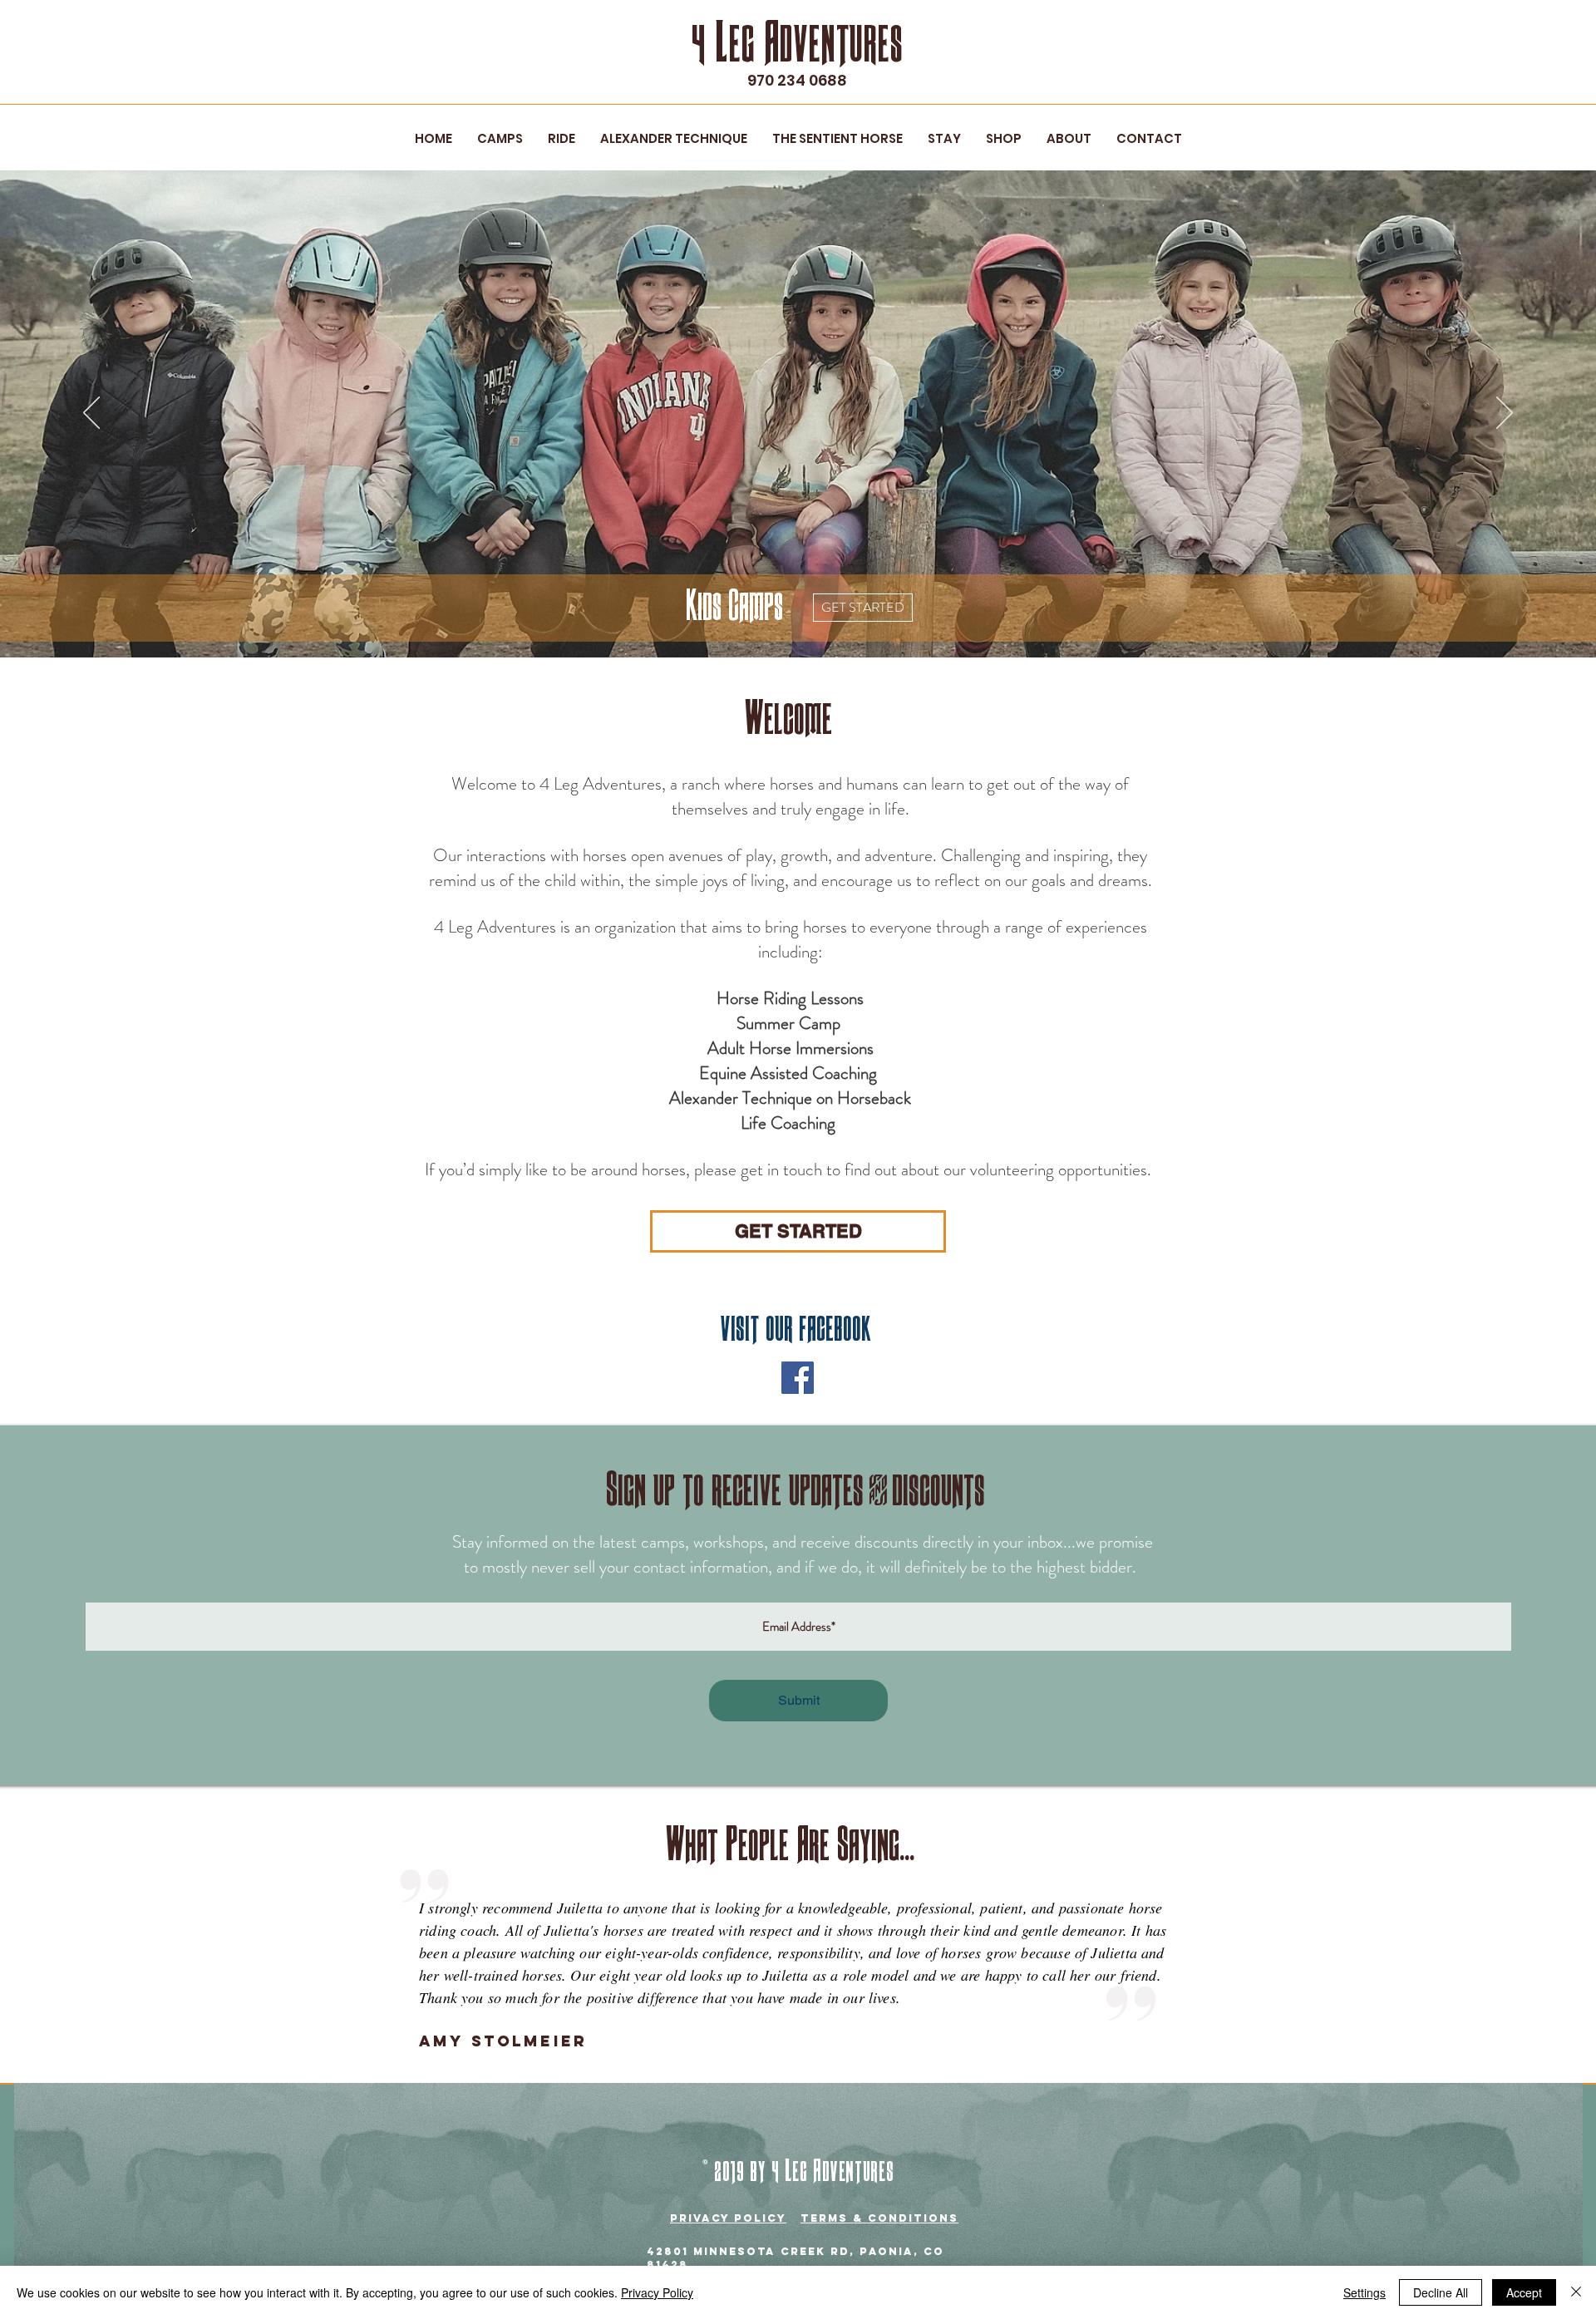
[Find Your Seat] (830, 624)
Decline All (1441, 2292)
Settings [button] (1364, 2292)
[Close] (1576, 2292)
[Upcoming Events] (800, 624)
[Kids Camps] (767, 624)
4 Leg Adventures (797, 44)
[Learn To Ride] (783, 625)
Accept (1524, 2292)
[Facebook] (798, 1378)
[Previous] (91, 414)
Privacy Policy (657, 2292)
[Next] (1505, 414)
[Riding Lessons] (815, 624)
